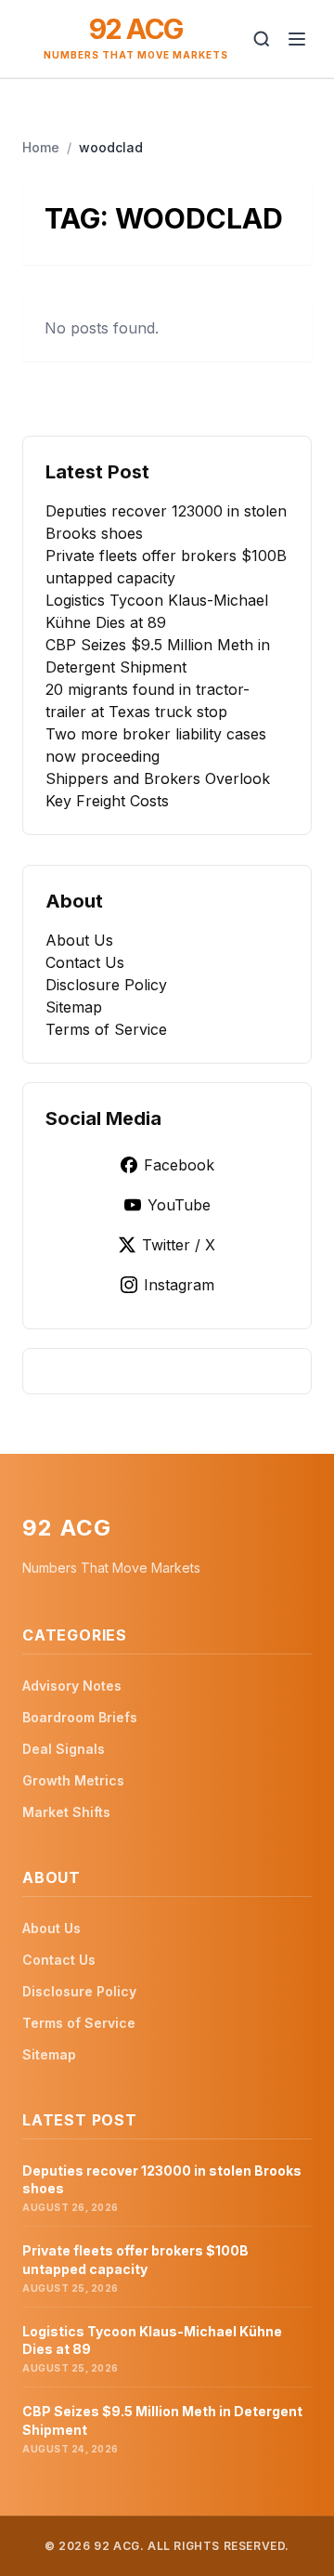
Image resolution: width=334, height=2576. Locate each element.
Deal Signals (64, 1749)
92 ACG (136, 29)
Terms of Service (106, 1029)
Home (41, 147)
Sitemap (74, 1007)
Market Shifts (66, 1812)
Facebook (179, 1165)
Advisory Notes (72, 1686)
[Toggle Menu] (297, 39)
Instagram (179, 1285)
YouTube (179, 1205)
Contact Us (85, 962)
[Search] (262, 39)
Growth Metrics (73, 1780)
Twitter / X (179, 1245)
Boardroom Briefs (80, 1717)
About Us (79, 940)
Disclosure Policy (106, 985)
